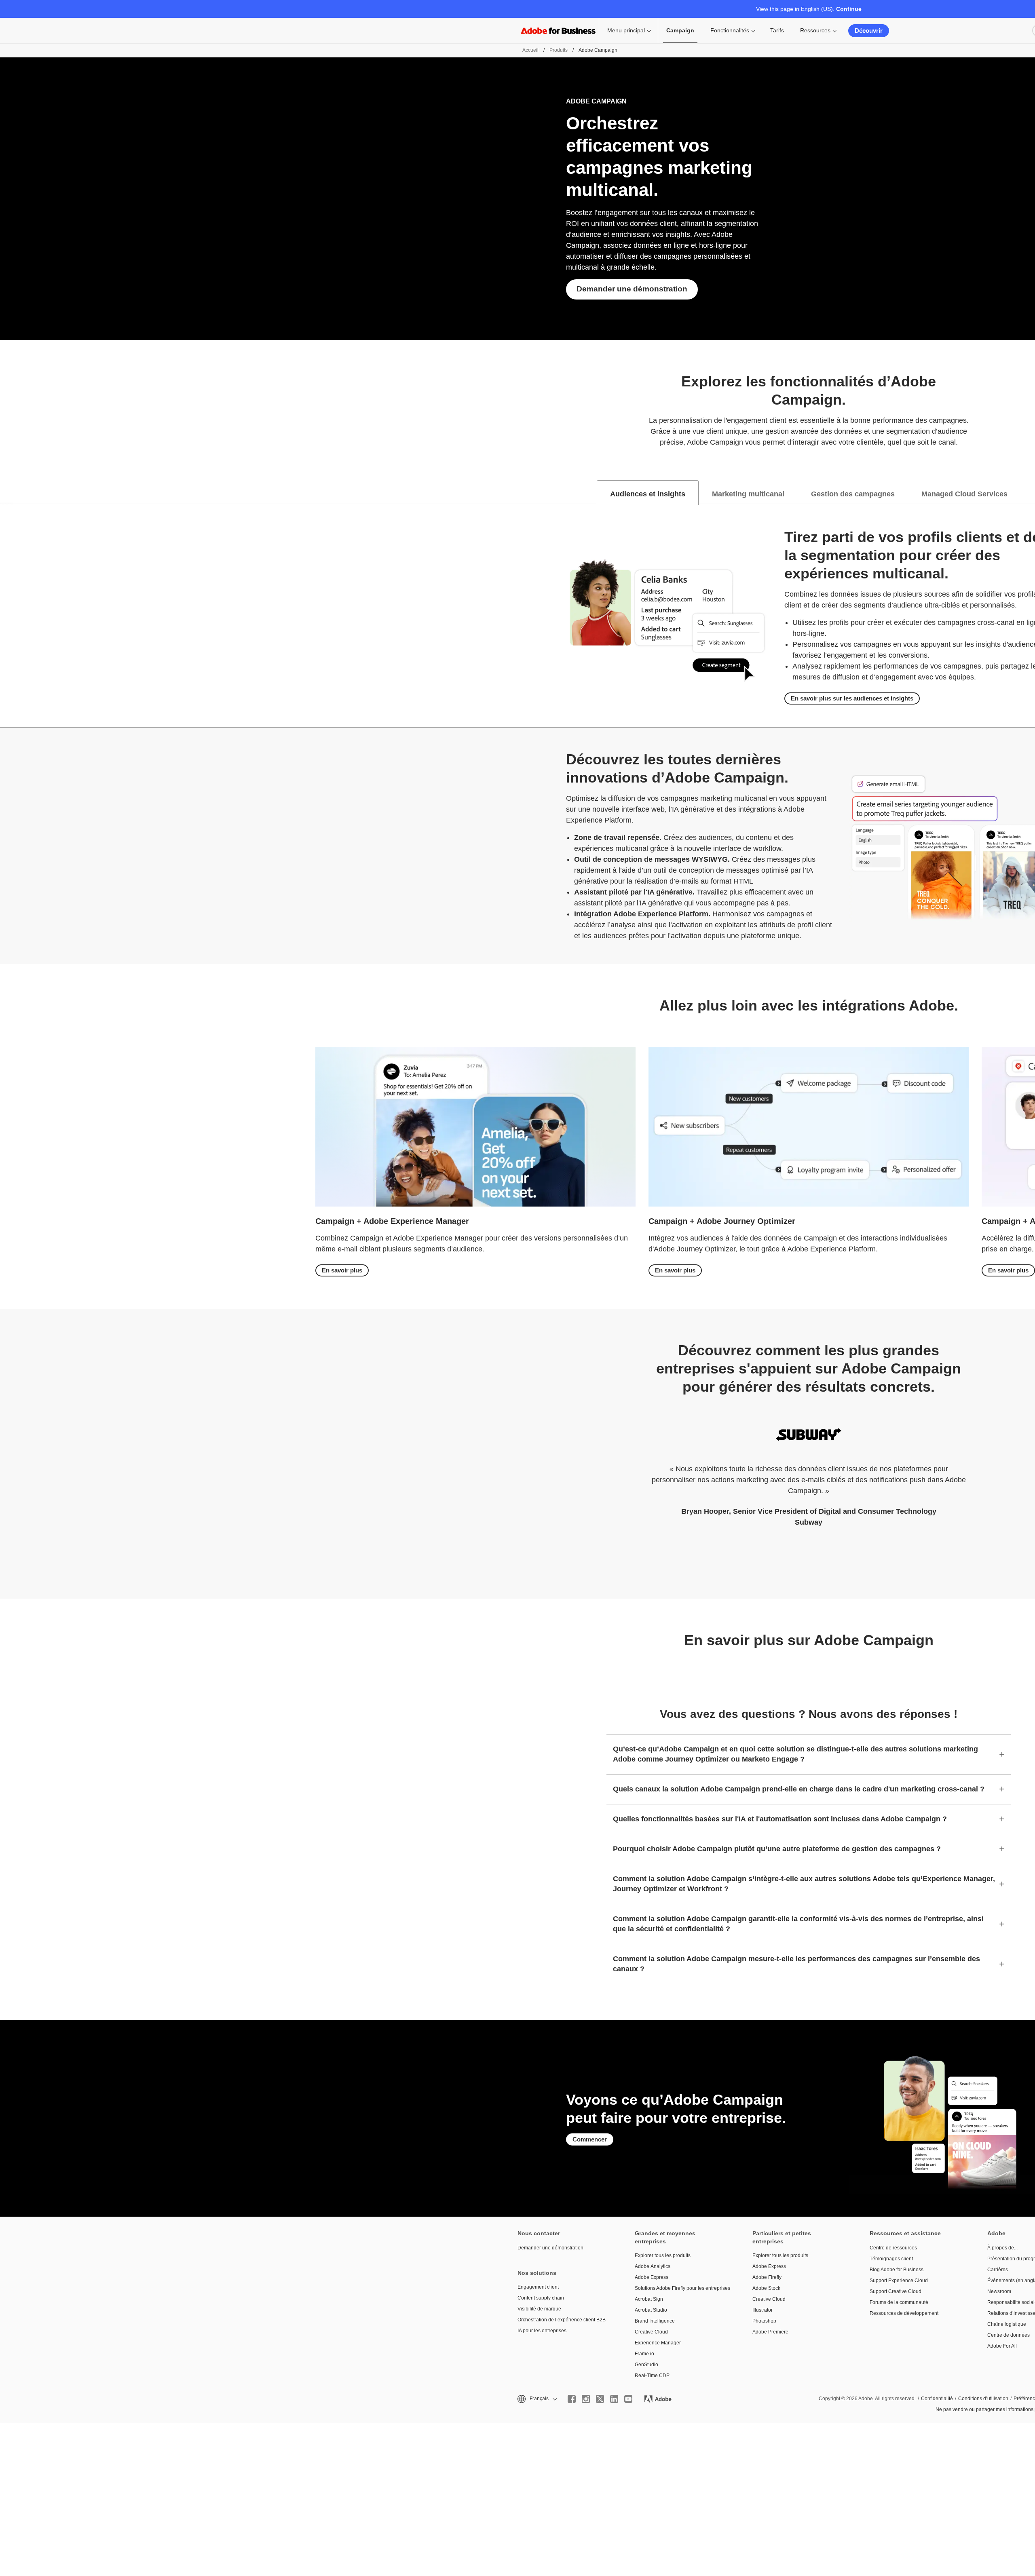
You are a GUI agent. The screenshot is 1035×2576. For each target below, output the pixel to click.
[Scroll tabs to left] (6, 493)
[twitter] (600, 2399)
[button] (537, 2399)
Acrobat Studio (651, 2310)
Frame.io (644, 2354)
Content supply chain (541, 2298)
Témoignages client (891, 2259)
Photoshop (764, 2321)
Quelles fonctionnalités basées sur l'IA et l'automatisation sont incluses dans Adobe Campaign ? (780, 1819)
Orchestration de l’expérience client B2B (562, 2320)
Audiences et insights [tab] (648, 494)
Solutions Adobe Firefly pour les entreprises (681, 2288)
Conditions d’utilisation (983, 2399)
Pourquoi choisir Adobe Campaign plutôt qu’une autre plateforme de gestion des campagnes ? (777, 1849)
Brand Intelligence (655, 2321)
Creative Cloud (651, 2332)
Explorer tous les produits (663, 2255)
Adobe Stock (766, 2288)
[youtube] (628, 2399)
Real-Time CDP (652, 2376)
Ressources (815, 30)
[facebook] (572, 2399)
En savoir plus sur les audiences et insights (852, 698)
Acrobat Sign (649, 2299)
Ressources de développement (904, 2313)
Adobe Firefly (767, 2277)
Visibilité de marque (539, 2309)
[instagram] (586, 2399)
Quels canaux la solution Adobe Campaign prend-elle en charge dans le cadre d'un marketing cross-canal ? (799, 1789)
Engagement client (538, 2287)
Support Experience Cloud (899, 2281)
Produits (559, 50)
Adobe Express (652, 2277)
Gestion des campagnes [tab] (853, 494)
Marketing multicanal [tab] (748, 494)
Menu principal (626, 30)
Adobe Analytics (653, 2266)
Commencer (590, 2139)
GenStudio (646, 2365)
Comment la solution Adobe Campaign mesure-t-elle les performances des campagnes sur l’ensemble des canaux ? (796, 1964)
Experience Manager (658, 2343)
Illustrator (763, 2310)
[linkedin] (614, 2399)
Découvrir (869, 31)
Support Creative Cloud (896, 2291)
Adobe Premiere (770, 2332)
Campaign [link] (680, 30)
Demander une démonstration (632, 289)
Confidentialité (937, 2399)
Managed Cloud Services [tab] (964, 494)
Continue (849, 9)
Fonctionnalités (730, 30)
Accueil (530, 50)
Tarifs (777, 30)
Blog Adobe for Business (897, 2270)
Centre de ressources (893, 2248)
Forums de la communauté (899, 2302)
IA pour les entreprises (542, 2331)
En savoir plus (342, 1270)
